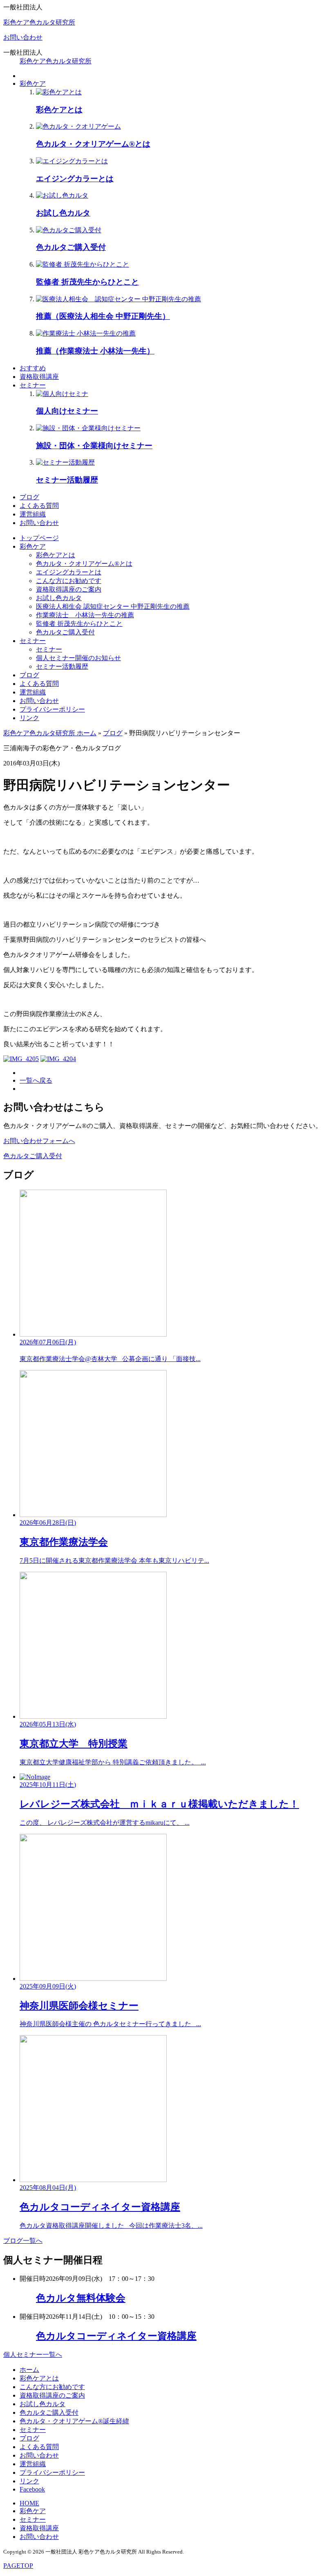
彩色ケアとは (56, 555)
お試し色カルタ (59, 598)
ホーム (29, 2370)
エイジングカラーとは (69, 572)
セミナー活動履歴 (62, 666)
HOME (29, 2503)
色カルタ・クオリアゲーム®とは (84, 564)
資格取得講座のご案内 (69, 589)
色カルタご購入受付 (65, 632)
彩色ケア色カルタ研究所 (39, 22)
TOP (18, 2566)
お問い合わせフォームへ (39, 1141)
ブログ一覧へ (23, 2241)
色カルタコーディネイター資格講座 (116, 2336)
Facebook (32, 2489)
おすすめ (33, 368)
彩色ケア (33, 83)
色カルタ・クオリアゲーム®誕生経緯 (74, 2421)
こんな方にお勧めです (69, 581)
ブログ (29, 497)
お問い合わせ (23, 37)
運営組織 (33, 514)
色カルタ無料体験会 (81, 2298)
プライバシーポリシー (52, 709)
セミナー (33, 385)
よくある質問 (39, 506)
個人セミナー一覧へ (33, 2355)
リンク (29, 718)
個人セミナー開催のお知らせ (78, 658)
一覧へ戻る (36, 1080)
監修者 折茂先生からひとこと (79, 624)
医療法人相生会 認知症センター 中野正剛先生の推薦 (113, 606)
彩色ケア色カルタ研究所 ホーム (50, 733)
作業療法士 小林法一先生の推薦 (85, 615)
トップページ (39, 538)
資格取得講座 (39, 377)
